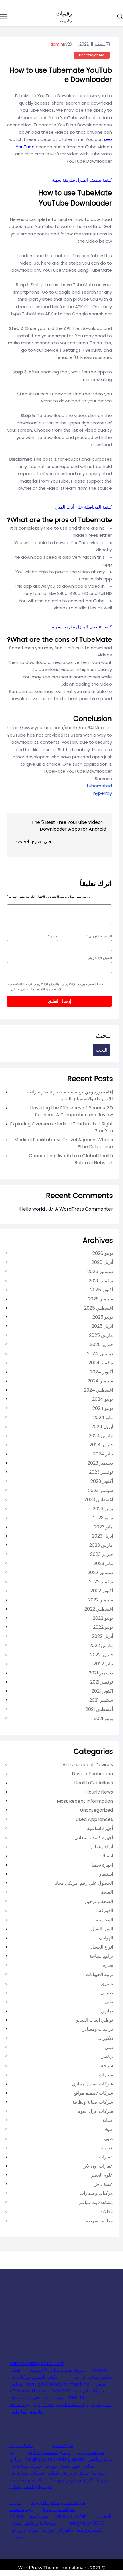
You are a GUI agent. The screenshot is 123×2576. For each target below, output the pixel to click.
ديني (109, 2047)
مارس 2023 (101, 1545)
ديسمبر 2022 (100, 1572)
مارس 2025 (101, 1335)
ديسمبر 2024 (100, 1354)
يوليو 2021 (103, 1718)
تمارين (107, 2011)
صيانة (108, 2120)
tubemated (99, 786)
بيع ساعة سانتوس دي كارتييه (61, 2405)
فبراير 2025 (101, 1344)
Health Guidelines (94, 1783)
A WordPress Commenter (84, 1209)
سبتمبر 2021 (101, 1700)
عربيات (106, 2148)
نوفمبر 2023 (101, 1472)
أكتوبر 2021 (102, 1691)
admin (57, 44)
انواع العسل (102, 1947)
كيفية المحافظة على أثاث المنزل (83, 507)
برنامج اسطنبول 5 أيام (49, 2452)
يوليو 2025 (103, 1317)
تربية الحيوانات (99, 1974)
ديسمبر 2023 (100, 1463)
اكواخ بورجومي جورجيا (72, 2480)
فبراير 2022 (102, 1655)
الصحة (107, 1892)
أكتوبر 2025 (102, 1290)
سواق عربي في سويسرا (24, 2533)
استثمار (106, 1874)
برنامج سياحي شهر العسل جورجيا (52, 2463)
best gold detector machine (58, 2384)
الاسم (53, 936)
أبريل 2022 (102, 1636)
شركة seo (63, 2446)
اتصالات (106, 1856)
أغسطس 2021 (99, 1709)
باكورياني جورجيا (58, 2530)
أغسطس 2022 (99, 1609)
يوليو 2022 (103, 1618)
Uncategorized (92, 55)
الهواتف (106, 1938)
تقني (109, 2002)
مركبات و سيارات (96, 2193)
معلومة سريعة (99, 2221)
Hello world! (32, 1209)
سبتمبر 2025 (100, 1299)
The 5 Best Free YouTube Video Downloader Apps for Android (69, 826)
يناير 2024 (103, 1454)
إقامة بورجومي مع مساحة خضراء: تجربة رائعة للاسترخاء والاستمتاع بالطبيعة (70, 1095)
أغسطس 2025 (99, 1308)
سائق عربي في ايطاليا (68, 2473)
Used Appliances (94, 1819)
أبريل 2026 (102, 1262)
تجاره (108, 1965)
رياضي (107, 2056)
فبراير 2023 (102, 1554)
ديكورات (105, 2038)
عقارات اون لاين (98, 2166)
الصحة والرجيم (99, 1901)
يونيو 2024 (103, 1408)
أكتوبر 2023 (102, 1481)
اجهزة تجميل (101, 1865)
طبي (109, 2139)
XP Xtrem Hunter (28, 2391)
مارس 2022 (101, 1645)
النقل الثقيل (102, 1929)
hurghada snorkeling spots (54, 2459)
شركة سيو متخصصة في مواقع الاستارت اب (31, 2483)
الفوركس (104, 1911)
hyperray (103, 793)
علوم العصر (102, 2175)
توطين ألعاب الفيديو (95, 2020)
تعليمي (107, 1993)
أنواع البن (18, 2411)
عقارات (106, 2157)
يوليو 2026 (103, 1253)
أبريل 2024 (102, 1427)
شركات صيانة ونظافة (93, 2102)
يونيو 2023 (103, 1518)
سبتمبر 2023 (101, 1490)
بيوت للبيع (39, 2516)
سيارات (106, 2075)
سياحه (107, 2066)
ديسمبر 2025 (100, 1271)
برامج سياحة (101, 1956)
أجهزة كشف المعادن (94, 1838)
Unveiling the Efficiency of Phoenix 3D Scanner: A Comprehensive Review (71, 1111)
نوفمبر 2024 (101, 1363)
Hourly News (99, 1792)
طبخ (109, 2129)
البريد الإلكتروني (99, 936)
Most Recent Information (85, 1801)
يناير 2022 (103, 1664)
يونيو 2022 (103, 1627)
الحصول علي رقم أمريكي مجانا (84, 1883)
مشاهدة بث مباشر (96, 2202)
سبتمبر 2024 (100, 1381)
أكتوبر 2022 (102, 1591)
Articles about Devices (88, 1765)
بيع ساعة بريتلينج (41, 2523)
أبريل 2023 (102, 1536)
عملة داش (103, 2184)
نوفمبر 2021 (102, 1682)
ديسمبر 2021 (101, 1673)
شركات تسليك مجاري (92, 2084)
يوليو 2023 (103, 1509)
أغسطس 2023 (99, 1500)
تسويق (107, 1984)
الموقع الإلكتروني (100, 958)
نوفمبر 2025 (101, 1281)
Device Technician (92, 1774)
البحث (104, 1035)
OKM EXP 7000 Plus (70, 2394)
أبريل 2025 (102, 1326)
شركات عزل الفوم (95, 2111)
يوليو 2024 (103, 1399)
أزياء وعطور (102, 1847)
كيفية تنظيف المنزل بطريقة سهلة (82, 180)
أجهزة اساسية (100, 1828)
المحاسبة (104, 1920)
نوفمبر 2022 (101, 1582)
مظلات (106, 2212)
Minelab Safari (71, 2516)
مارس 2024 (101, 1436)
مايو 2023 (103, 1527)
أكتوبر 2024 (101, 1372)
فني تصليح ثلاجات (35, 842)
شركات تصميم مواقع (93, 2093)
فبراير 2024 (101, 1445)
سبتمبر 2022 (101, 1600)
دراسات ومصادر (98, 2029)
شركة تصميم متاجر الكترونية (58, 2370)
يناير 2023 (103, 1563)
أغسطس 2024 (98, 1390)
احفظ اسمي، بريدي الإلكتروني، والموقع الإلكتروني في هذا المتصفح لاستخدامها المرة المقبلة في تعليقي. (57, 986)
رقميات (64, 14)
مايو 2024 (103, 1417)
